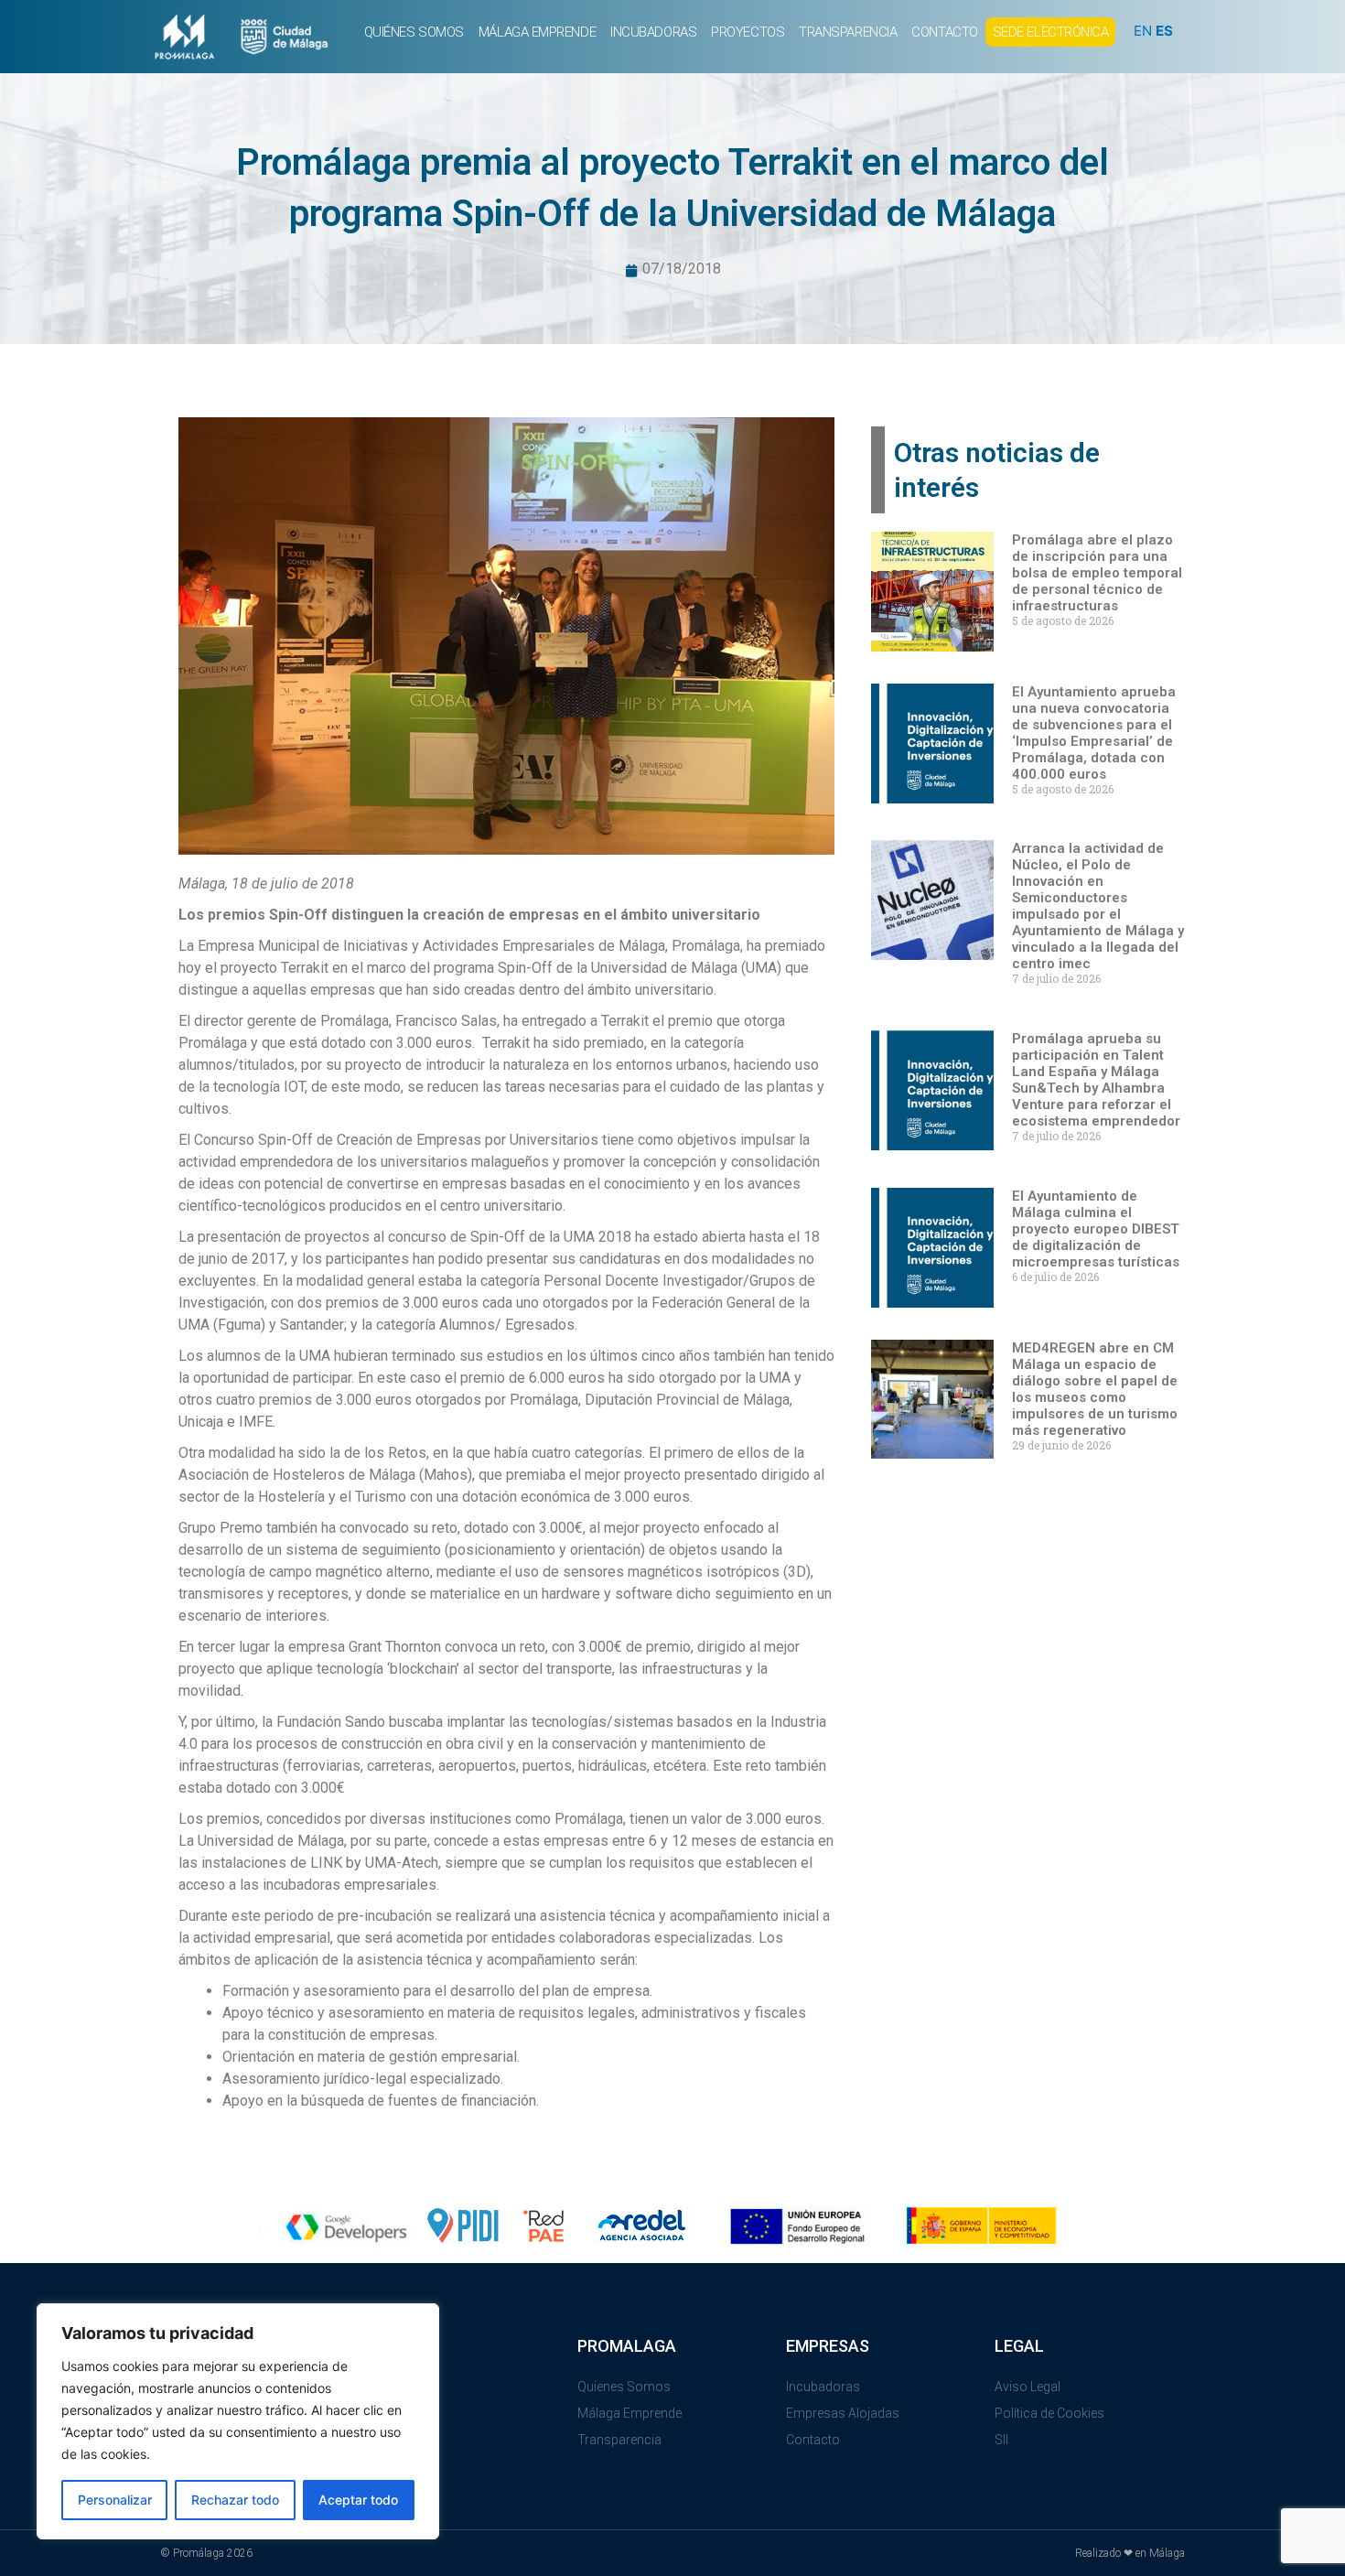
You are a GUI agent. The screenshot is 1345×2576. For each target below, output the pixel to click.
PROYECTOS (748, 32)
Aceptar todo (358, 2500)
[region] (238, 2421)
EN (1143, 31)
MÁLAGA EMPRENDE (537, 32)
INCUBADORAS (653, 32)
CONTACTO (944, 32)
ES (1164, 31)
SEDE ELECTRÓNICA (1051, 32)
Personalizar (115, 2500)
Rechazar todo (235, 2500)
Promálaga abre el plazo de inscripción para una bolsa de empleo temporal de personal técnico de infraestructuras (1097, 573)
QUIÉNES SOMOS (414, 32)
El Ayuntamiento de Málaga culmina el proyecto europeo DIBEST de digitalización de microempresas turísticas (1096, 1229)
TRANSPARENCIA (848, 32)
